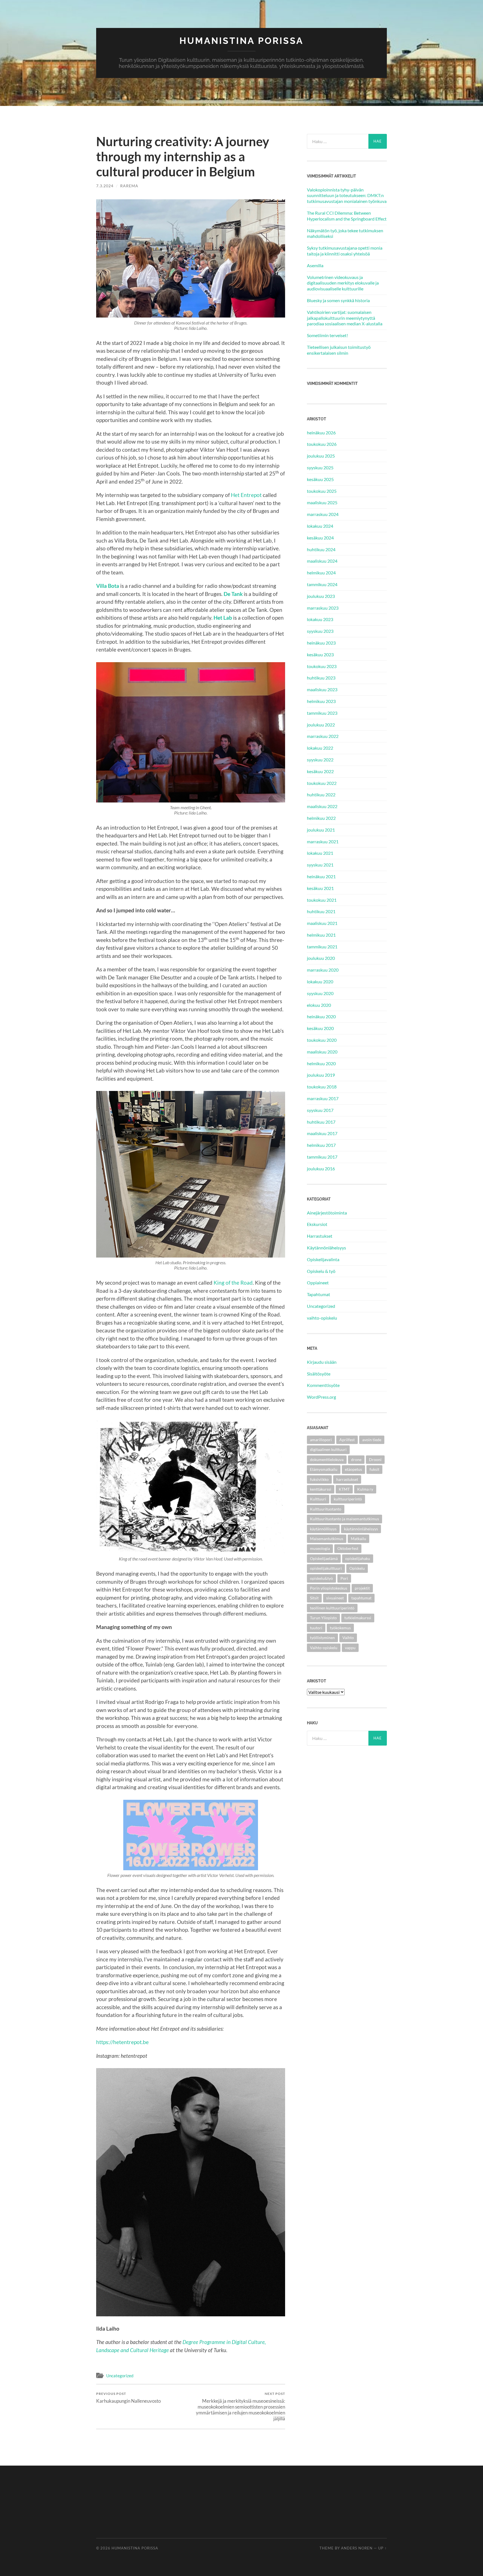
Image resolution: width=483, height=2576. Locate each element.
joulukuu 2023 (321, 596)
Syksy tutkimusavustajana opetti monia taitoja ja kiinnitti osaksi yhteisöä (345, 251)
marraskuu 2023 (323, 608)
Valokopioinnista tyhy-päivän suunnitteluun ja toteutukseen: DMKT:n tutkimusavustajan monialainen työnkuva (347, 196)
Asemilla (315, 265)
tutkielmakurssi (358, 1618)
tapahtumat (361, 1598)
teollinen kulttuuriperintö (332, 1608)
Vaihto (348, 1638)
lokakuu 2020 (320, 982)
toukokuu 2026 (322, 444)
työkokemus (340, 1628)
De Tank (233, 594)
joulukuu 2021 (321, 830)
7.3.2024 (105, 186)
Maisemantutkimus (327, 1539)
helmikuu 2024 (321, 573)
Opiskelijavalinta (323, 1259)
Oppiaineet (318, 1283)
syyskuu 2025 (320, 467)
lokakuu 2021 (320, 853)
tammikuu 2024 (322, 584)
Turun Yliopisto (323, 1618)
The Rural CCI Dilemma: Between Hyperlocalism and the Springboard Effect (347, 216)
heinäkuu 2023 (321, 643)
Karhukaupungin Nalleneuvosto (128, 2398)
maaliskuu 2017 (322, 1133)
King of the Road (233, 1283)
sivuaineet (335, 1598)
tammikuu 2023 (322, 713)
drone (356, 1459)
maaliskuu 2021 (322, 923)
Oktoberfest (348, 1548)
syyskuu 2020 (320, 993)
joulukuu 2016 (321, 1169)
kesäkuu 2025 (320, 479)
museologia (320, 1548)
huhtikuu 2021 (321, 911)
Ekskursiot (317, 1224)
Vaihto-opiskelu (324, 1648)
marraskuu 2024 (323, 514)
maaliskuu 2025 (322, 502)
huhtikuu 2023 (321, 678)
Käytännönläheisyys (326, 1248)
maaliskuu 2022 (322, 806)
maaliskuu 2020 (322, 1052)
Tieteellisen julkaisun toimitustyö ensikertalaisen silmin (339, 350)
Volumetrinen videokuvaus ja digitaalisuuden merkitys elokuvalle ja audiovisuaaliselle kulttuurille (343, 283)
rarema (129, 186)
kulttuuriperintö (348, 1499)
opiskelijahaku (358, 1558)
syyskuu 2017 (320, 1110)
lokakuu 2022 (320, 748)
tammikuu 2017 (322, 1157)
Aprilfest (347, 1440)
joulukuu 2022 (321, 725)
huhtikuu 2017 (321, 1122)
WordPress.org (321, 1397)
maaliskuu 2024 (322, 561)
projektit (362, 1588)
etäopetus (353, 1469)
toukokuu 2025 (322, 491)
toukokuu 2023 (322, 666)
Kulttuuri (318, 1499)
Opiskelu (357, 1568)
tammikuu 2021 (322, 947)
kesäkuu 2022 (320, 771)
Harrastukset (320, 1236)
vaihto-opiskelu (322, 1318)
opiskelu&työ (321, 1578)
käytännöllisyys (323, 1529)
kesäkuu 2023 (320, 654)
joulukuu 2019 (321, 1075)
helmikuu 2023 (321, 701)
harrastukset (347, 1479)
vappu (350, 1648)
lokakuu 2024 (320, 526)
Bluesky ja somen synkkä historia (338, 300)
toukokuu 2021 (322, 900)
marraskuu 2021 (323, 841)
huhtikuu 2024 (321, 549)
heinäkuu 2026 (321, 433)
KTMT (344, 1489)
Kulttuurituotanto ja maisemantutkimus (345, 1519)
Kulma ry (365, 1489)
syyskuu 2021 (320, 865)
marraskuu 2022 (323, 736)
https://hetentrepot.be (122, 2042)
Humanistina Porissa (241, 41)
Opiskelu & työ (321, 1271)
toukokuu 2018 (322, 1087)
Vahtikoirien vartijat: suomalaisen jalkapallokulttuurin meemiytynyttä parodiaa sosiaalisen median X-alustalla (345, 318)
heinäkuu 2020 (321, 1016)
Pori (344, 1578)
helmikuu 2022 (321, 818)
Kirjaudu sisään (322, 1362)
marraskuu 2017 (323, 1098)
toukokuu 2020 (322, 1040)
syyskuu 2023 (320, 631)
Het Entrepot (246, 495)
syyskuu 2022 (320, 760)
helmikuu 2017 (321, 1145)
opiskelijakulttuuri (326, 1568)
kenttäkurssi (321, 1489)
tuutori (316, 1628)
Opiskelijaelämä (324, 1558)
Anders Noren (357, 2548)
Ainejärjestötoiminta (327, 1213)
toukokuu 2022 (322, 783)
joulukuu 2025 (321, 456)
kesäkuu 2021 (320, 888)
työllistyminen (322, 1638)
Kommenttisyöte (323, 1385)
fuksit (374, 1469)
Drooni (375, 1459)
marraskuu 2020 (323, 970)
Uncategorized (120, 2376)
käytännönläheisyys (361, 1529)
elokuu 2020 (319, 1005)
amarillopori (321, 1440)
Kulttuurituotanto (326, 1509)
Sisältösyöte (319, 1374)
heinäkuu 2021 (321, 876)
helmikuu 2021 (321, 935)
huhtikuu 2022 (321, 795)
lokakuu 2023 (320, 619)
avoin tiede (372, 1440)
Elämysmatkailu (324, 1469)
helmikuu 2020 (321, 1063)
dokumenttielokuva (327, 1459)
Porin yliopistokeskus (329, 1588)
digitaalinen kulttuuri (328, 1449)
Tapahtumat (319, 1294)
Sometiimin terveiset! (327, 335)
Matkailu (358, 1539)
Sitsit (314, 1598)
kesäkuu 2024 (320, 538)
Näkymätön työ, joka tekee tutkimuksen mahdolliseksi (345, 233)
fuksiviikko (319, 1479)
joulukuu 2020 (321, 958)
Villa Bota (108, 586)
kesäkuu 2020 (320, 1028)
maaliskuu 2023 (322, 689)
